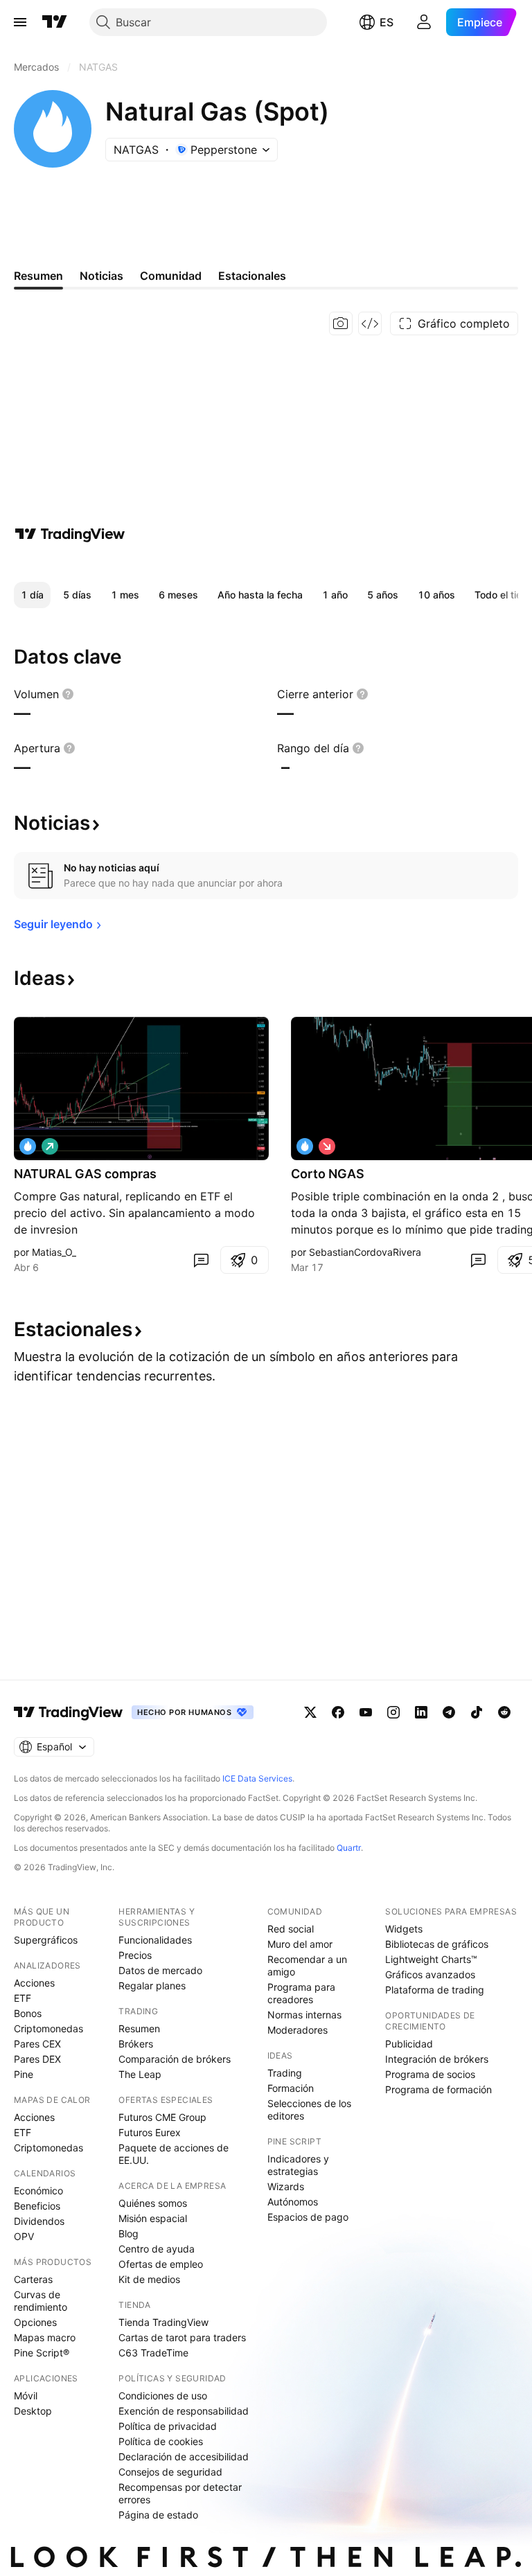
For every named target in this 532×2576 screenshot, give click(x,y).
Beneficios (37, 2206)
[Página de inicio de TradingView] (55, 22)
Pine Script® (42, 2353)
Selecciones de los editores (309, 2109)
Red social (291, 1929)
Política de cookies (161, 2441)
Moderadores (298, 2030)
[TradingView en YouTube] (366, 1712)
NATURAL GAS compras (85, 1174)
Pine (24, 2074)
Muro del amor (300, 1944)
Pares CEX (37, 2044)
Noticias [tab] (101, 276)
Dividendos (39, 2221)
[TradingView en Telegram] (449, 1712)
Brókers (136, 2044)
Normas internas (304, 2015)
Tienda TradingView (163, 2322)
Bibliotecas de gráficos (437, 1944)
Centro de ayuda (157, 2249)
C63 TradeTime (153, 2353)
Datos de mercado (160, 1970)
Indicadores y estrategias (298, 2165)
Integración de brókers (437, 2059)
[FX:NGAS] (305, 1146)
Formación (291, 2088)
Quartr (349, 1848)
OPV (24, 2236)
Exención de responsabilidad (184, 2411)
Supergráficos (46, 1940)
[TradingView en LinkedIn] (421, 1712)
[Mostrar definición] (68, 694)
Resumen (139, 2028)
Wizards (286, 2186)
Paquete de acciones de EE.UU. (174, 2154)
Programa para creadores (301, 1993)
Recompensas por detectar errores (180, 2493)
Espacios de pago (308, 2217)
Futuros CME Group (162, 2117)
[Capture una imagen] (341, 323)
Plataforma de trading (435, 1990)
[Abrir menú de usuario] (424, 22)
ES (387, 22)
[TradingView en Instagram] (393, 1712)
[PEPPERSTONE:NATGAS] (28, 1146)
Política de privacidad (168, 2426)
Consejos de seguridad (170, 2472)
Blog (128, 2233)
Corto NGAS (328, 1174)
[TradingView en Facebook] (338, 1712)
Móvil (26, 2396)
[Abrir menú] (20, 22)
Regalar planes (152, 1986)
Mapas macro (45, 2337)
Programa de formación (438, 2089)
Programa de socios (430, 2074)
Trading (285, 2073)
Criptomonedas (48, 2028)
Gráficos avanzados (430, 1974)
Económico (38, 2191)
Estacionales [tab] (252, 276)
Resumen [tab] (38, 276)
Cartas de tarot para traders (182, 2337)
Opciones (35, 2322)
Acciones (34, 1983)
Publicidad (409, 2044)
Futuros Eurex (150, 2132)
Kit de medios (149, 2279)
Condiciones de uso (163, 2396)
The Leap (140, 2074)
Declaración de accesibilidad (184, 2457)
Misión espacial (153, 2218)
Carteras (33, 2279)
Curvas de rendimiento (41, 2301)
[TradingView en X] (310, 1712)
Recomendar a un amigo (307, 1965)
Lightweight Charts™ (431, 1959)
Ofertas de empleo (161, 2264)
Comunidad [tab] (171, 276)
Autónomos (293, 2202)
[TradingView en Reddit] (504, 1712)
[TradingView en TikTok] (477, 1712)
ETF (23, 1998)
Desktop (33, 2411)
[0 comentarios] (201, 1260)
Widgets (404, 1929)
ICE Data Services (257, 1778)
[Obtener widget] (370, 323)
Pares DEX (37, 2059)
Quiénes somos (153, 2203)
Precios (135, 1955)
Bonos (28, 2013)
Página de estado (158, 2515)
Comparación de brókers (175, 2059)
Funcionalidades (155, 1940)
